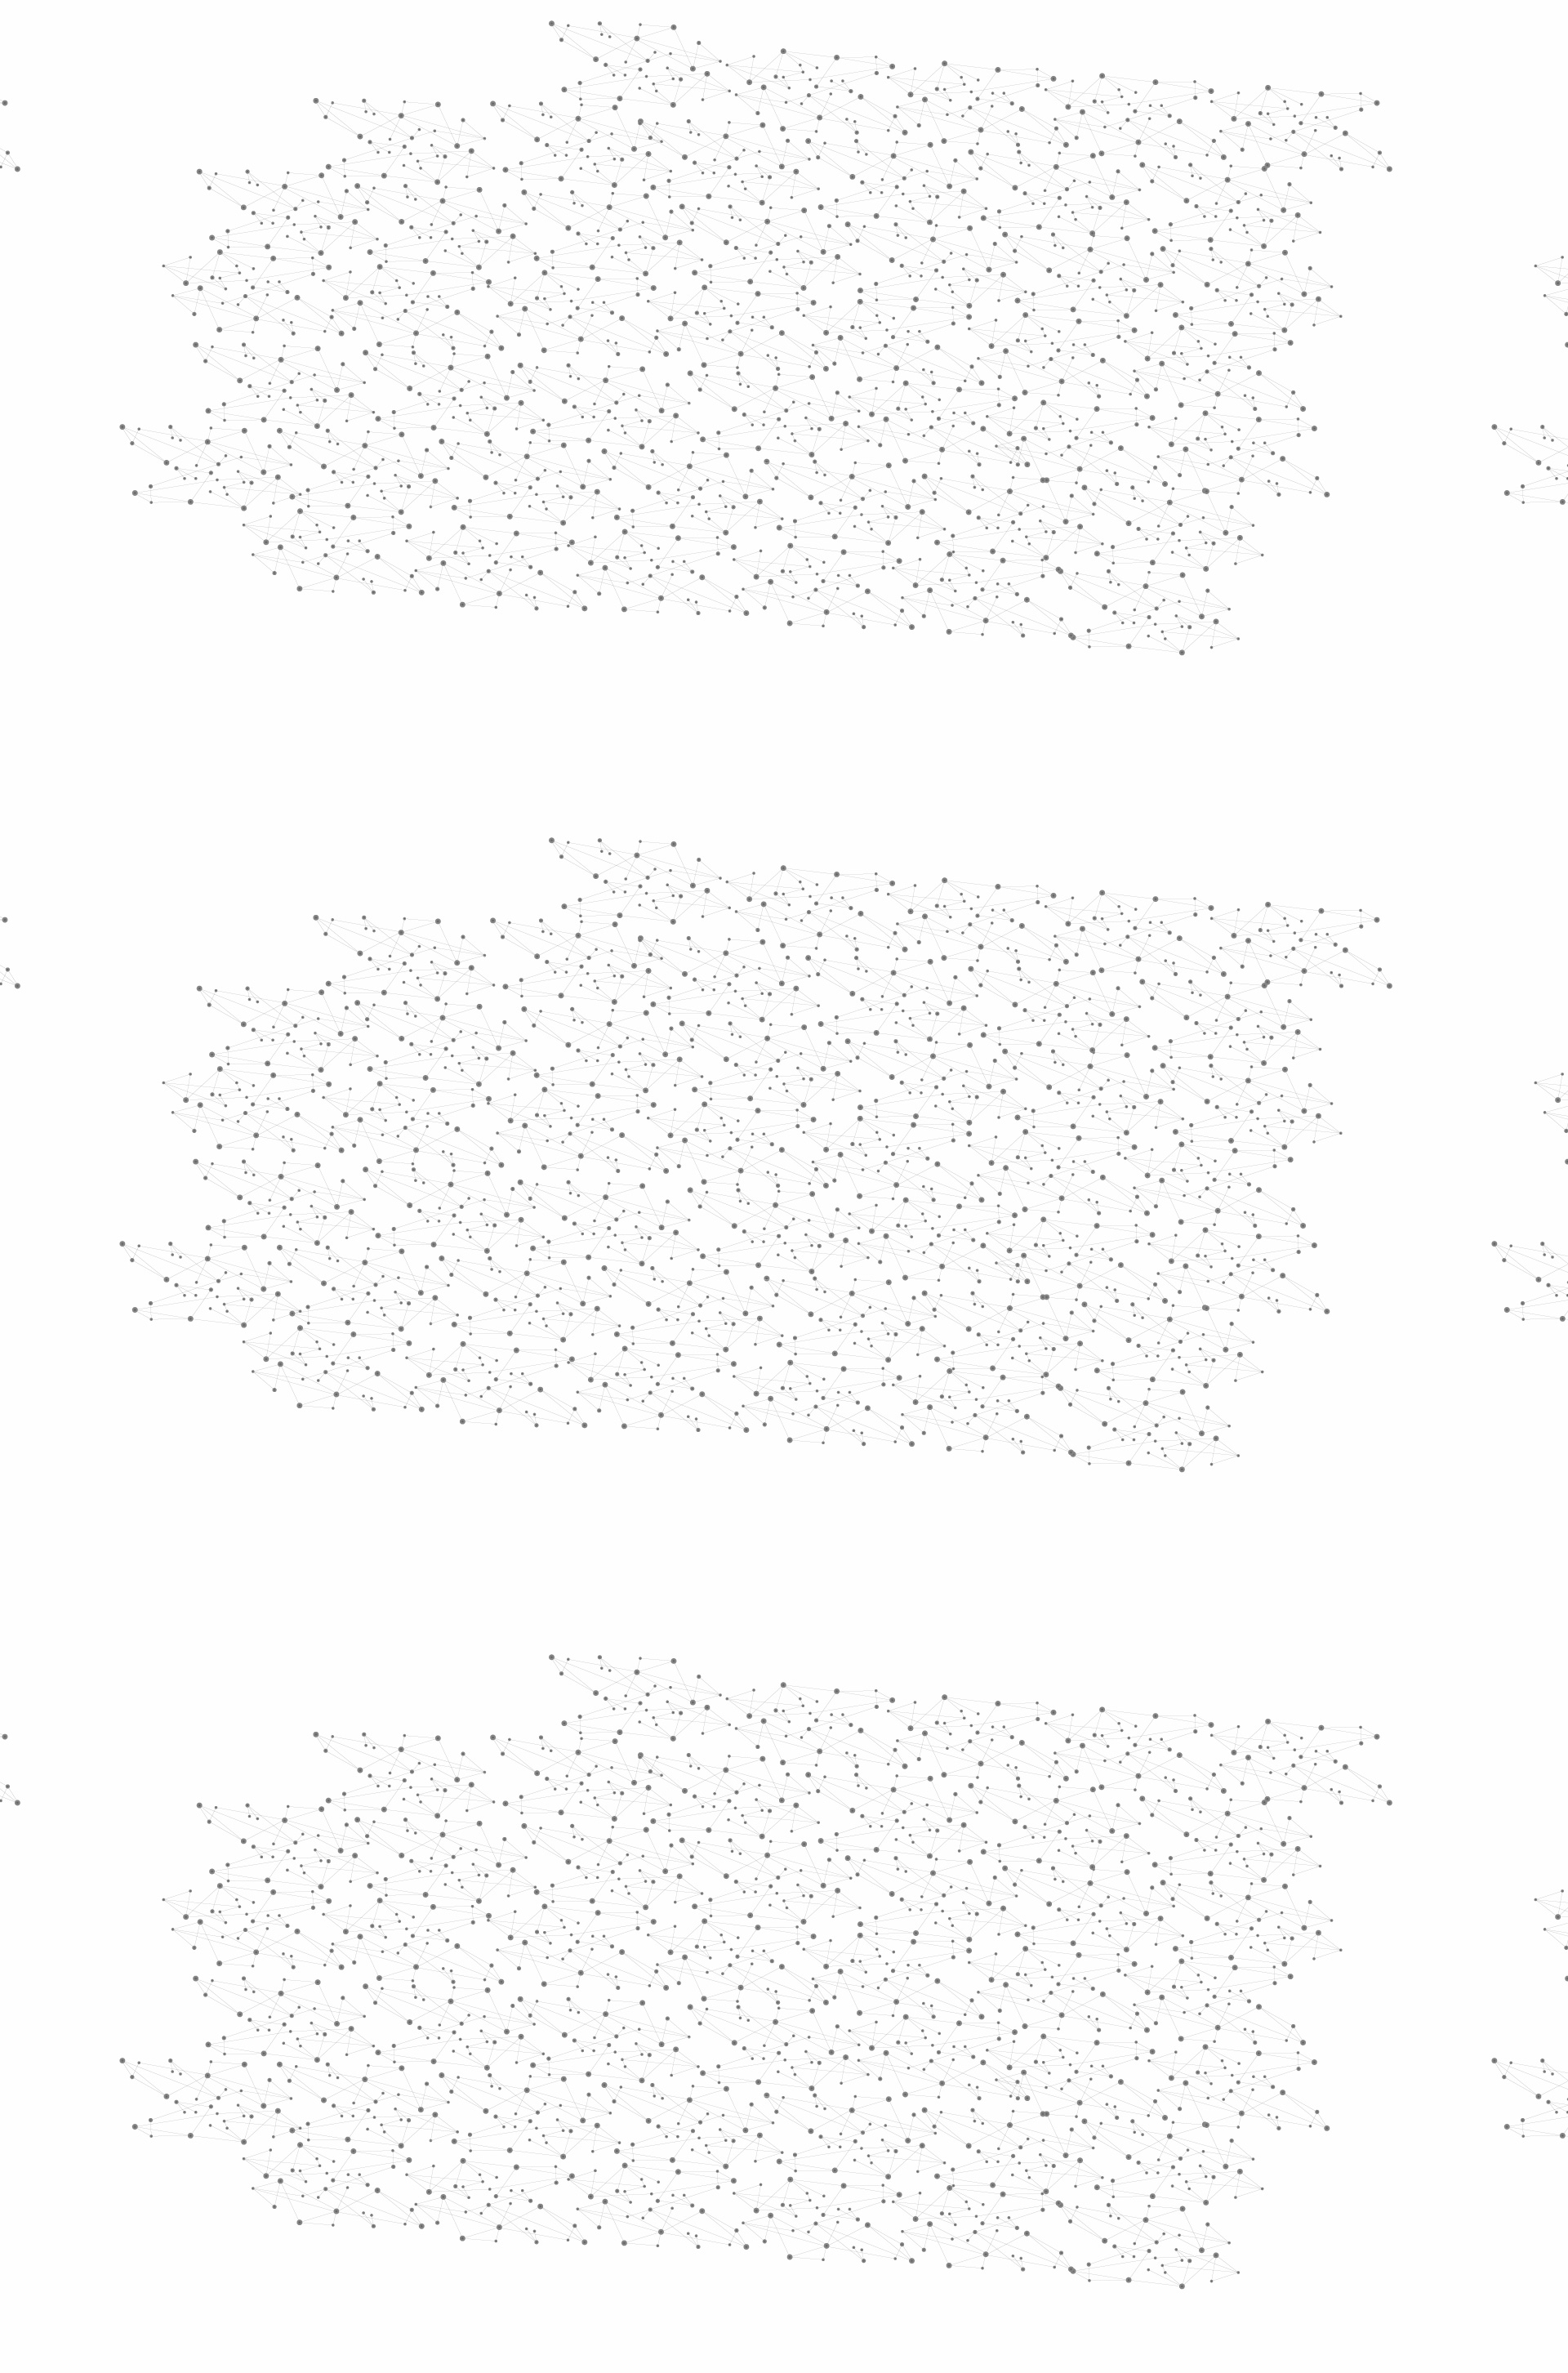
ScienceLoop (474, 879)
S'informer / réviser (587, 213)
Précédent (641, 2092)
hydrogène (742, 1314)
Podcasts (458, 805)
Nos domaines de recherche (610, 35)
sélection (957, 1266)
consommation (848, 1314)
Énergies (463, 417)
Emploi (964, 35)
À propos (490, 35)
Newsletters (749, 194)
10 (974, 2092)
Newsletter (1020, 2198)
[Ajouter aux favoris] (709, 481)
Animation (661, 311)
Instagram (1102, 2198)
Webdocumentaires (496, 842)
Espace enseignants (852, 194)
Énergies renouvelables (485, 480)
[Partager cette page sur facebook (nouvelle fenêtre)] (893, 481)
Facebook (1065, 2198)
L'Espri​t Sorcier (813, 1055)
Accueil (467, 281)
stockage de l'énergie (835, 1266)
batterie (821, 1290)
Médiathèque (1017, 194)
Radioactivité (481, 517)
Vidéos (593, 281)
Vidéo (611, 311)
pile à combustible (1068, 1266)
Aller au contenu (945, 83)
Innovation (735, 35)
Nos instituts (813, 35)
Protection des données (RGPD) (592, 2197)
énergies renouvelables (696, 1290)
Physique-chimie (495, 591)
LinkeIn (1140, 2198)
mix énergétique (973, 1314)
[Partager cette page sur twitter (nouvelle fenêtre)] (719, 501)
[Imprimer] (626, 481)
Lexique (956, 2197)
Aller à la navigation (1032, 83)
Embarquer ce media (1109, 1007)
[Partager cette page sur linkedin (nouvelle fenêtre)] (969, 501)
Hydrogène (979, 311)
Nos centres (895, 35)
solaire (720, 1266)
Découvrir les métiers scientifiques (933, 213)
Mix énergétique (1051, 311)
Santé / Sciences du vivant (497, 629)
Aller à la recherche (1125, 83)
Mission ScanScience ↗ (486, 989)
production (900, 1290)
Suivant (1133, 2092)
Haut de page (1493, 2045)
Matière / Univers (497, 667)
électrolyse (651, 1314)
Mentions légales (445, 2197)
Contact (944, 194)
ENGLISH (1147, 35)
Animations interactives (468, 332)
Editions (452, 732)
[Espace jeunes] (563, 146)
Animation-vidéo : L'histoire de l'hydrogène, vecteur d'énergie (767, 1201)
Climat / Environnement (489, 554)
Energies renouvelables (890, 311)
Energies (805, 311)
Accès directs (1036, 35)
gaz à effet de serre (1024, 1290)
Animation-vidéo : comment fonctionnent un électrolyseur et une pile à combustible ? (825, 1186)
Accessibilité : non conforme (844, 2197)
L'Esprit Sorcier (735, 311)
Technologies (481, 693)
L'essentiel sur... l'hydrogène (691, 1169)
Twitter (1084, 2198)
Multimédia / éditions (734, 213)
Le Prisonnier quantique (1241, 191)
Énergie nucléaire (499, 443)
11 (1002, 2092)
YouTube (1121, 2198)
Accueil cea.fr (1105, 194)
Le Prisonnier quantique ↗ (476, 928)
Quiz (437, 768)
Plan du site (723, 2197)
